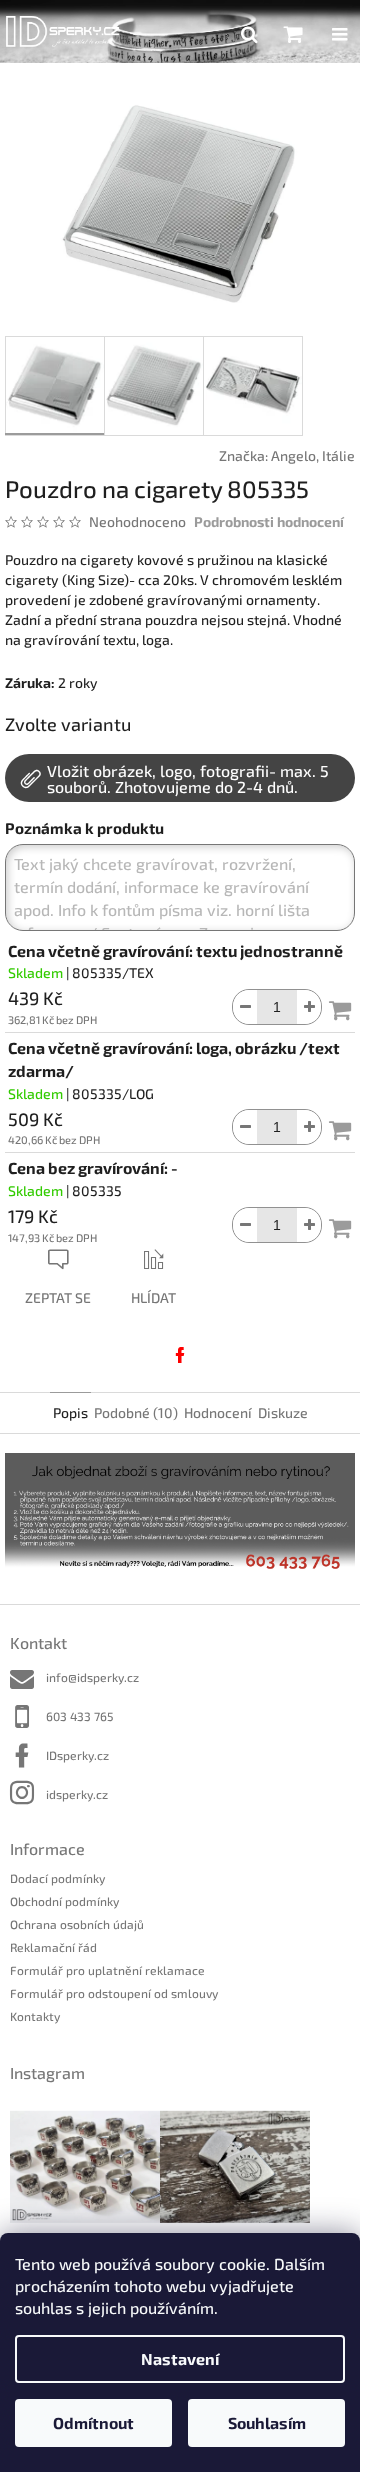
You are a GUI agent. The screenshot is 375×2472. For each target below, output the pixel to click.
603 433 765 (79, 1716)
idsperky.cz (77, 1794)
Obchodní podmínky (64, 1901)
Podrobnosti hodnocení (269, 521)
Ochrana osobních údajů (77, 1924)
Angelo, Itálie (313, 455)
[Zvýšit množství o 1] (309, 1007)
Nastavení (180, 2358)
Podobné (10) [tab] (136, 1412)
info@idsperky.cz (92, 1677)
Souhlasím (267, 2422)
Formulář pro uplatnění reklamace (107, 1970)
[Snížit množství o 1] (245, 1007)
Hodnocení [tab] (218, 1412)
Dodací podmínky (57, 1878)
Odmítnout (93, 2422)
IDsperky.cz (77, 1755)
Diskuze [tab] (283, 1412)
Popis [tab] (70, 1412)
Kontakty (35, 2016)
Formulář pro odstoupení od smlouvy (114, 1993)
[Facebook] (180, 1355)
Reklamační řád (53, 1947)
